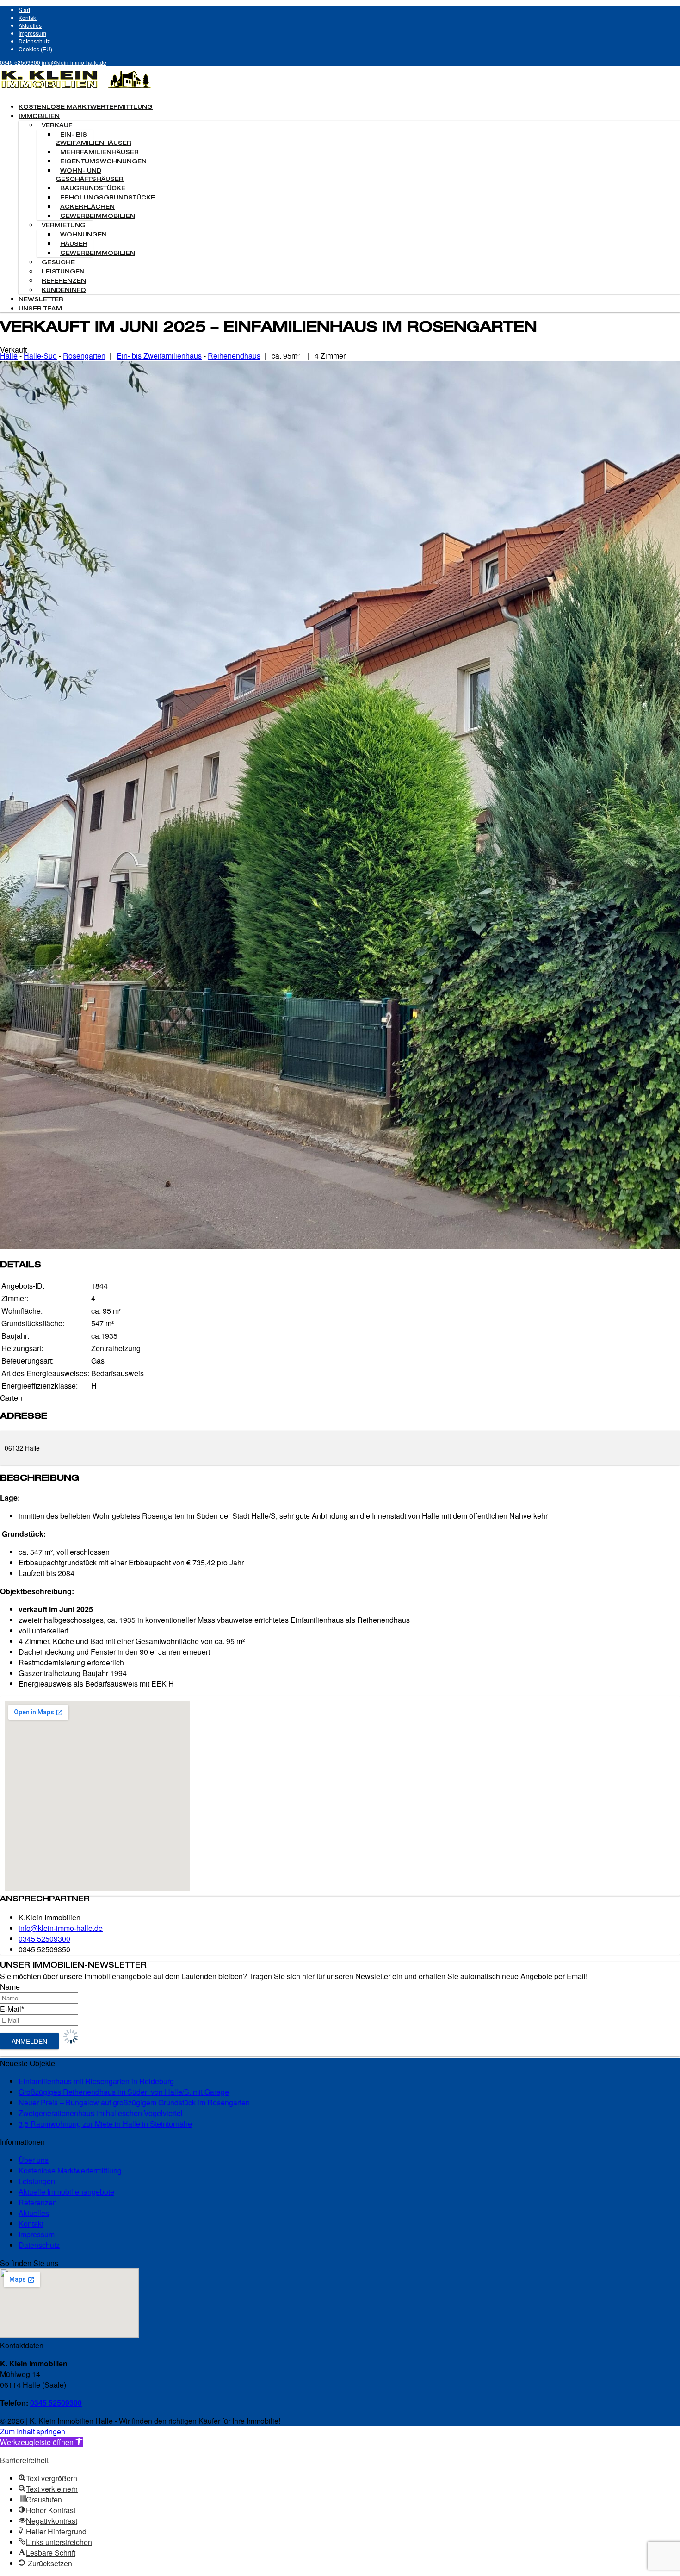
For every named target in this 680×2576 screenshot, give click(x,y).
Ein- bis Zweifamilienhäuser (93, 139)
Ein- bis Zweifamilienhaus (159, 356)
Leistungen (63, 272)
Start (24, 9)
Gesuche (58, 263)
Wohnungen (83, 235)
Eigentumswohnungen (103, 162)
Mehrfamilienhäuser (99, 153)
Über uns (34, 2160)
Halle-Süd (40, 356)
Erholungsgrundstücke (108, 198)
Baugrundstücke (93, 189)
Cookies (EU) (35, 49)
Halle (9, 356)
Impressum (32, 33)
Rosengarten (84, 356)
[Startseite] (76, 90)
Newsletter (41, 300)
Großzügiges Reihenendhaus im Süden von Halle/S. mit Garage (124, 2092)
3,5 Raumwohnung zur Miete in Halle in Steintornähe (105, 2124)
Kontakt (28, 17)
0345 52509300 (20, 62)
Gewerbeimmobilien (98, 217)
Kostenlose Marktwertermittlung (86, 107)
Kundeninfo (64, 291)
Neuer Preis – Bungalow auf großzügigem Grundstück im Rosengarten (134, 2102)
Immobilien (39, 117)
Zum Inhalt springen (33, 2431)
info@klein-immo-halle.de (74, 62)
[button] (41, 2442)
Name (10, 1987)
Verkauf (57, 126)
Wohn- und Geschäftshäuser (90, 175)
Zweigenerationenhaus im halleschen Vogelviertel (101, 2113)
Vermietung (64, 226)
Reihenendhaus (234, 356)
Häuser (74, 244)
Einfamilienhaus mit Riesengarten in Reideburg (96, 2081)
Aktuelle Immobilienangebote (66, 2192)
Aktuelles (30, 25)
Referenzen (64, 281)
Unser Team (40, 309)
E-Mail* (12, 2009)
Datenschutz (34, 41)
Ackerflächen (87, 207)
